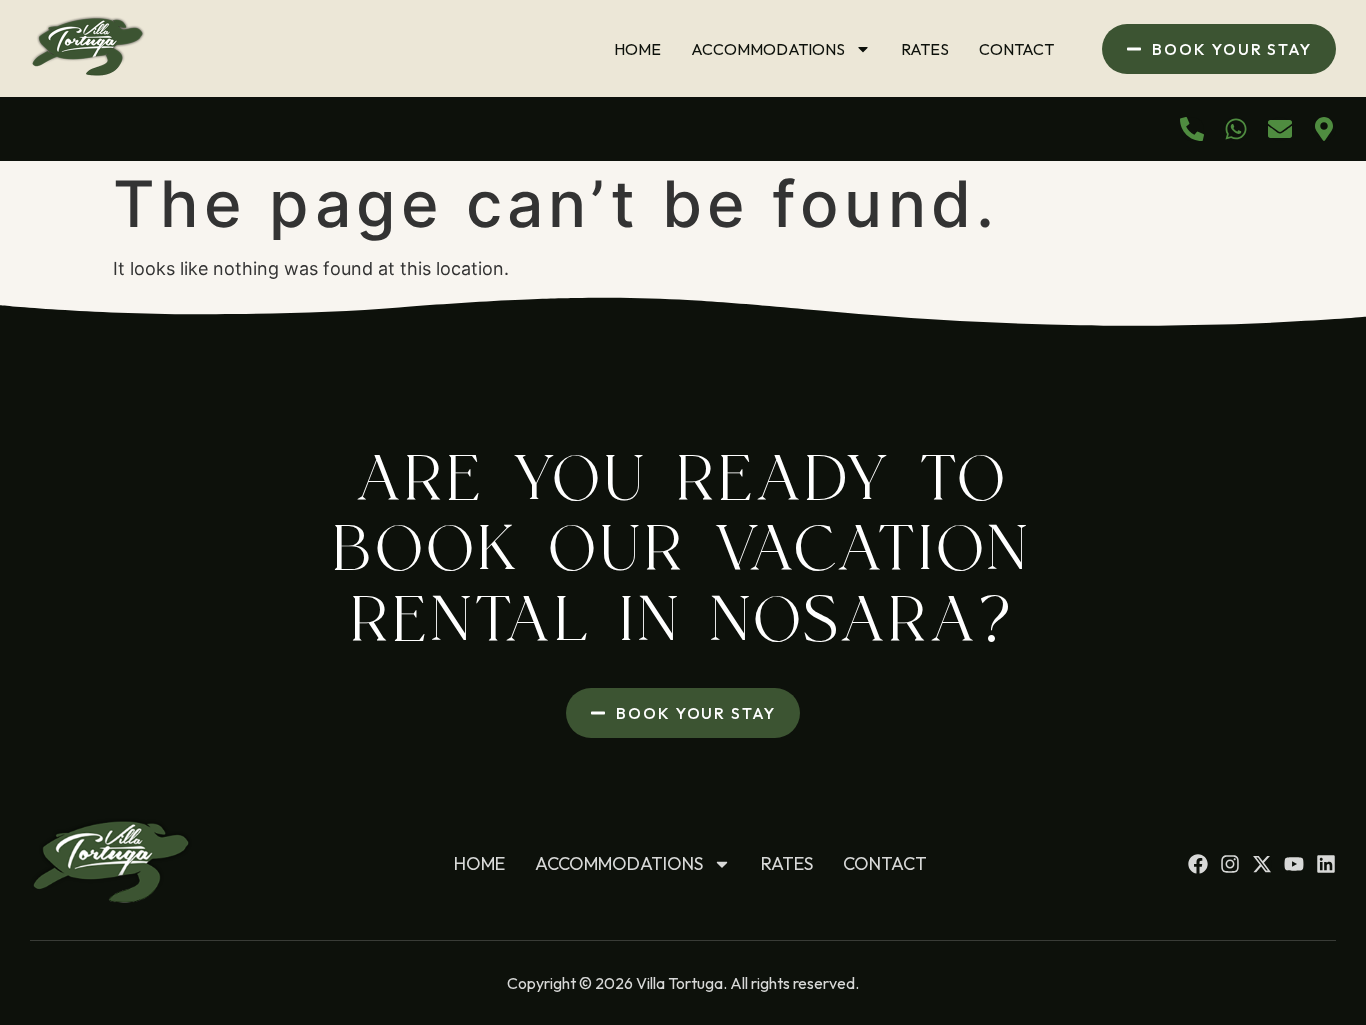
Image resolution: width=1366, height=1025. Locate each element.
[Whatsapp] (1236, 129)
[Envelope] (1280, 129)
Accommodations (768, 49)
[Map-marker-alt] (1324, 129)
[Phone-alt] (1192, 129)
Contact (1016, 49)
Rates (925, 49)
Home (637, 49)
